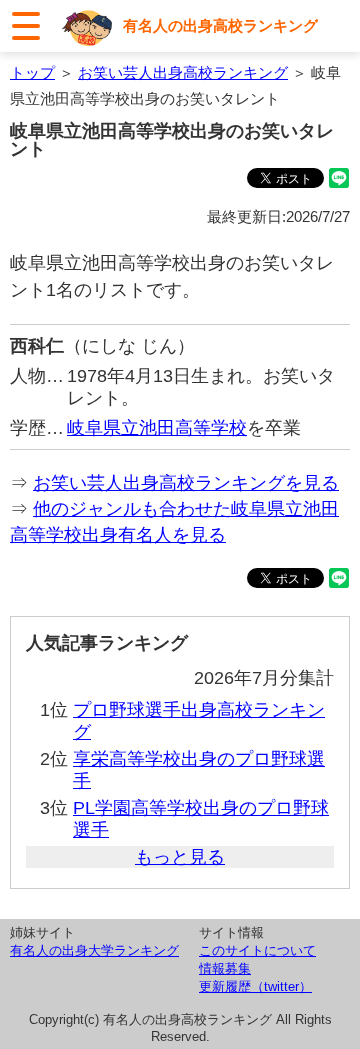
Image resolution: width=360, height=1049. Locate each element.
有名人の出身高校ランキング (220, 25)
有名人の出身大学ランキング (94, 950)
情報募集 (225, 968)
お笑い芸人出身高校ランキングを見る (186, 483)
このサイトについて (257, 950)
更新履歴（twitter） (255, 986)
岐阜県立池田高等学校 (157, 428)
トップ (32, 72)
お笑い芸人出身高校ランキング (183, 72)
